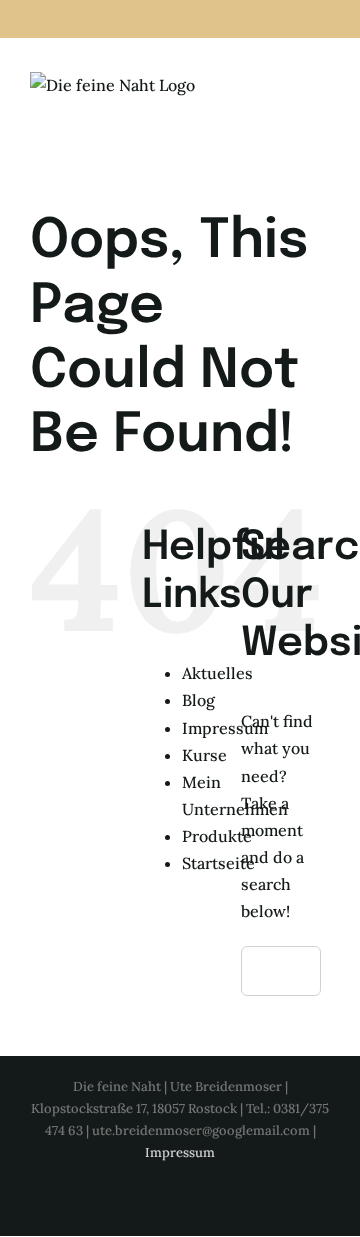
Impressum (225, 728)
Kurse (204, 755)
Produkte (217, 836)
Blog (198, 700)
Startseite (218, 863)
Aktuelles (217, 673)
